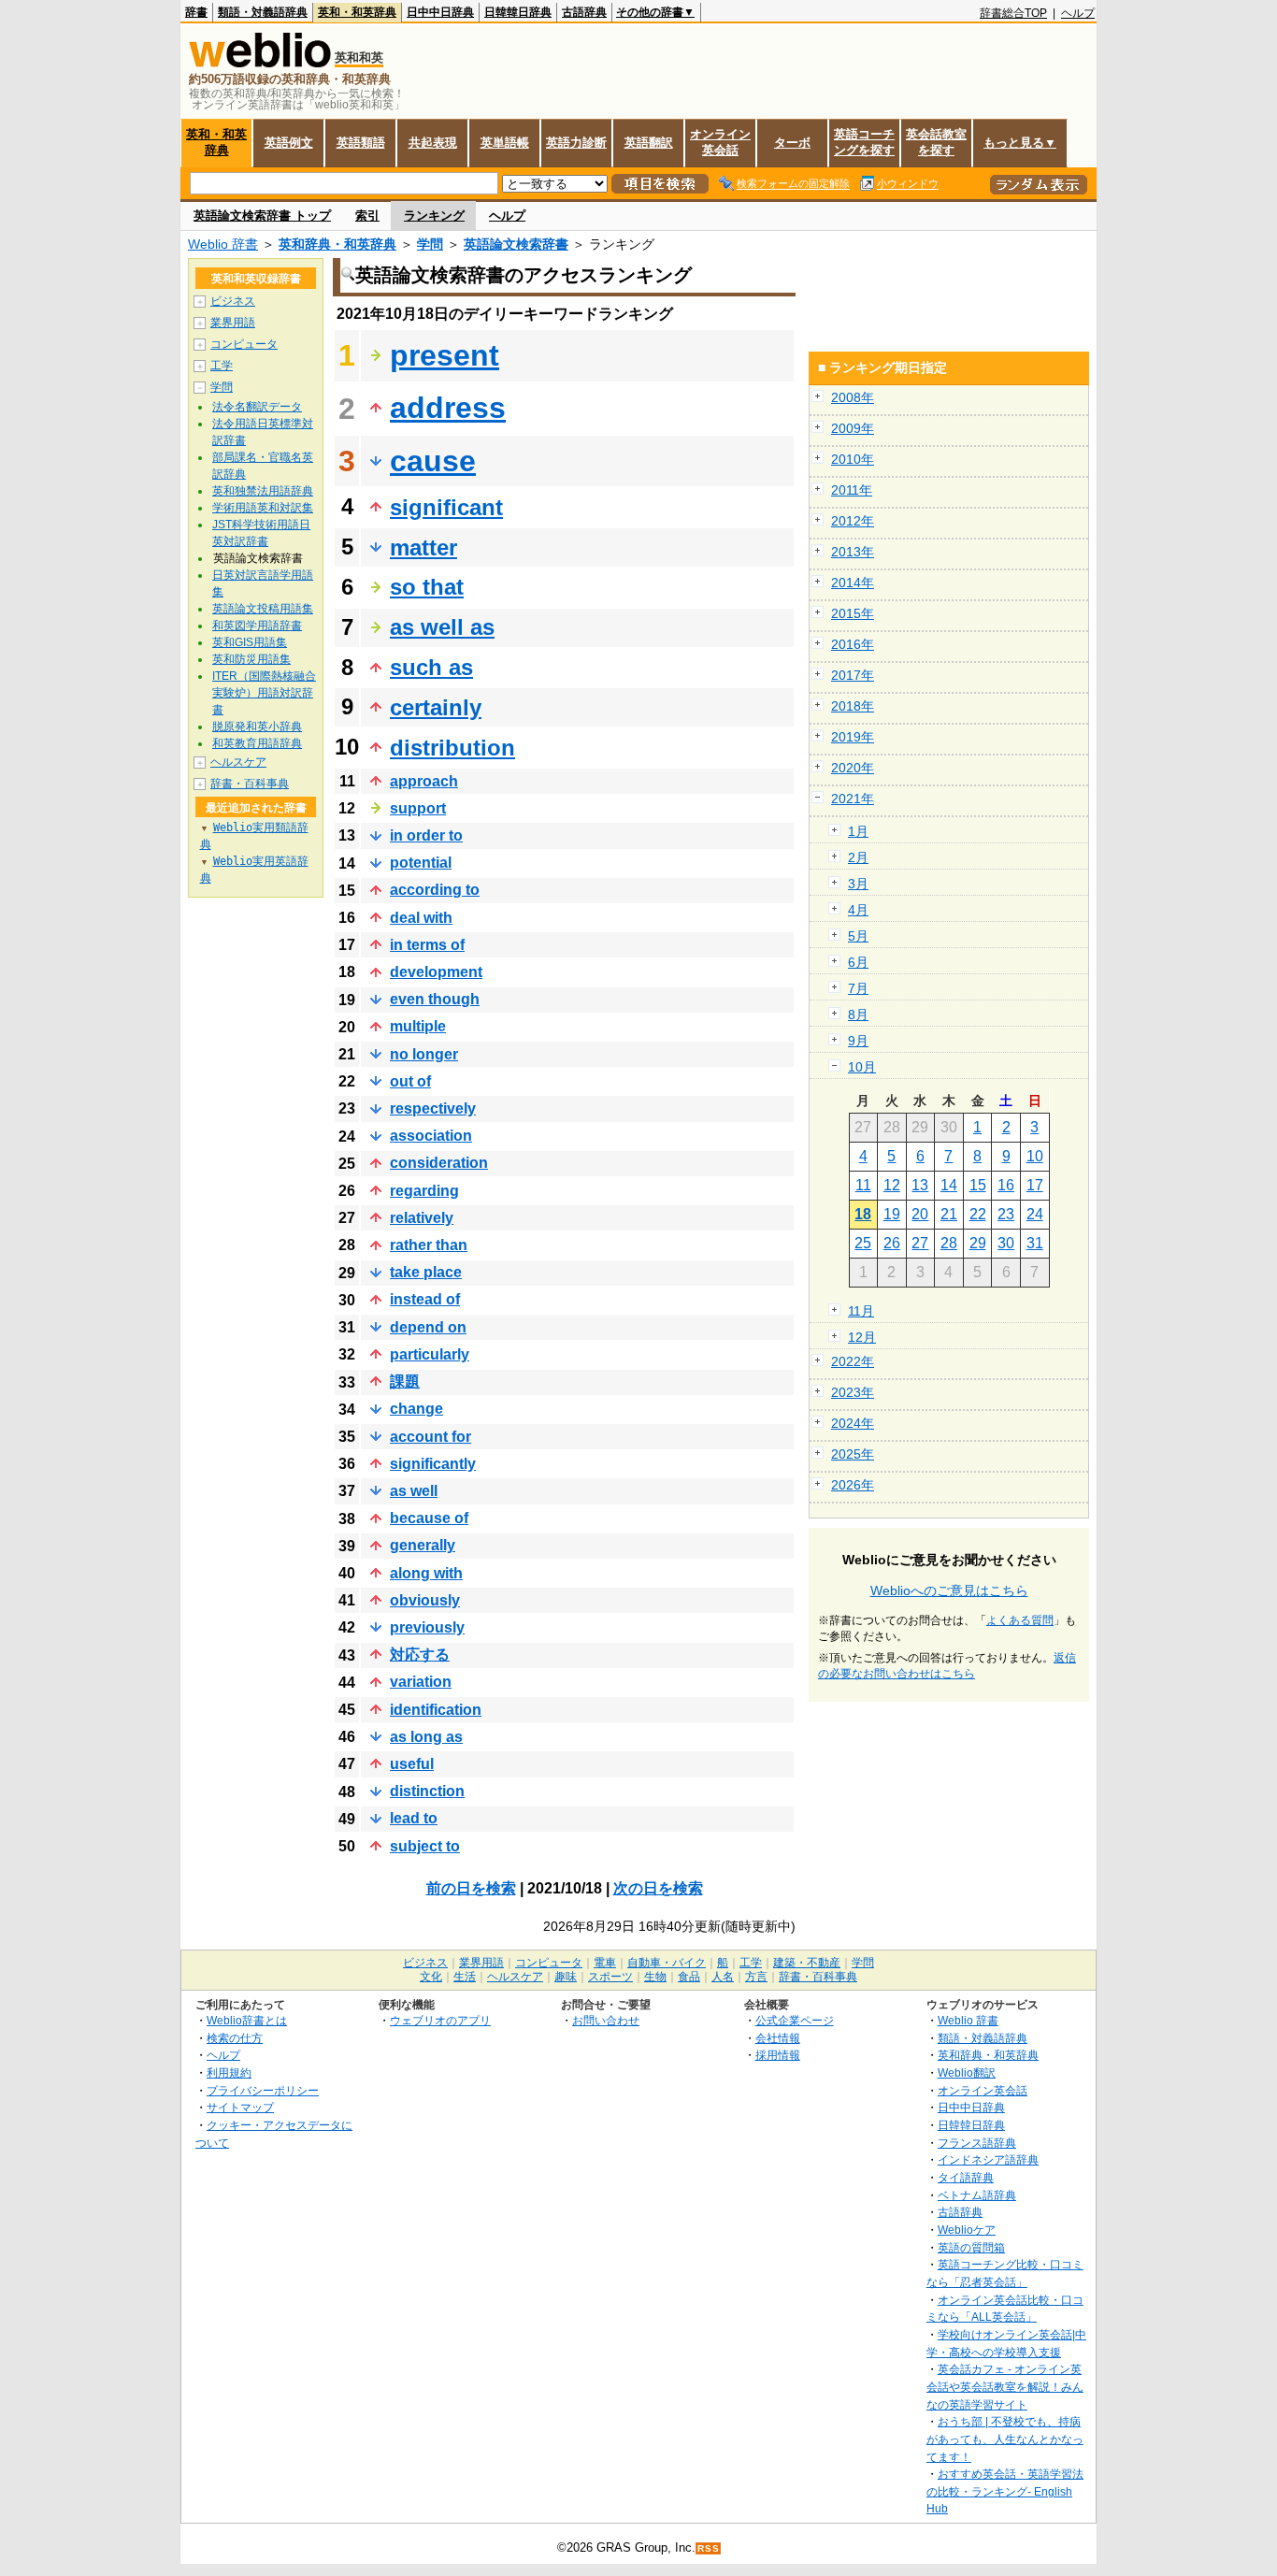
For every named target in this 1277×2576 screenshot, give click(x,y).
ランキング (434, 216)
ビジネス (233, 301)
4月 (858, 910)
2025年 (853, 1454)
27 (920, 1243)
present (445, 355)
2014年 (853, 583)
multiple (418, 1026)
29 (978, 1243)
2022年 (853, 1361)
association (431, 1136)
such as (431, 667)
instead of (425, 1299)
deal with (421, 918)
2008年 (853, 397)
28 (949, 1243)
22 (978, 1214)
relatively (422, 1218)
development (436, 972)
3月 (858, 884)
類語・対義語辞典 (263, 12)
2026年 (853, 1485)
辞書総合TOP (1013, 13)
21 (949, 1214)
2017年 (853, 675)
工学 (222, 366)
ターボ (792, 143)
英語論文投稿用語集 (263, 609)
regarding (424, 1191)
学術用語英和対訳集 (263, 508)
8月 (858, 1015)
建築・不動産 (807, 1963)
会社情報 (778, 2038)
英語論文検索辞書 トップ (262, 216)
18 (863, 1214)
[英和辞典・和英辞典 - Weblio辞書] (260, 63)
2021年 (853, 799)
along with (426, 1573)
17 (1035, 1185)
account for (430, 1437)
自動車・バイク (667, 1963)
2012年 (853, 521)
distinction (427, 1791)
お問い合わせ (606, 2020)
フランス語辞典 (977, 2143)
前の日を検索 (471, 1888)
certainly (436, 707)
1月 (858, 831)
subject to (425, 1846)
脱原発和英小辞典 (257, 727)
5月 (858, 936)
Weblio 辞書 (223, 244)
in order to (426, 835)
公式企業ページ (795, 2020)
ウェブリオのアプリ (440, 2020)
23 (1006, 1214)
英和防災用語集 (251, 659)
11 (863, 1185)
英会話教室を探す (936, 142)
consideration (439, 1163)
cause (433, 461)
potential (421, 863)
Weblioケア (967, 2230)
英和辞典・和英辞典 (337, 244)
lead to (414, 1818)
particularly (430, 1354)
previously (427, 1627)
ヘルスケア (238, 762)
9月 (858, 1041)
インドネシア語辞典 (988, 2159)
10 (1035, 1156)
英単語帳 (505, 143)
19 (892, 1214)
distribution (452, 748)
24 (1035, 1214)
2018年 (853, 706)
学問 (430, 244)
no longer (424, 1054)
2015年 (853, 613)
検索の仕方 (235, 2038)
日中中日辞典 (440, 12)
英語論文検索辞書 (516, 244)
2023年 (853, 1392)
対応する (420, 1655)
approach (424, 781)
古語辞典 (584, 12)
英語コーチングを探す (864, 142)
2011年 (852, 490)
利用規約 (229, 2072)
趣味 (566, 1977)
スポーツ (610, 1977)
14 (949, 1185)
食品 (689, 1977)
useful (412, 1764)
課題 (405, 1382)
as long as (426, 1737)
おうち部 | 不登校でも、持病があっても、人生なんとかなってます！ (1005, 2439)
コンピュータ (244, 344)
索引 (367, 216)
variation (421, 1682)
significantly (433, 1464)
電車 (605, 1963)
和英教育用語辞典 (257, 743)
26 (892, 1243)
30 (1006, 1243)
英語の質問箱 (971, 2247)
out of (410, 1081)
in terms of (427, 945)
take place (426, 1272)
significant (446, 507)
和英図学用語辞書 (257, 626)
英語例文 (289, 143)
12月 (862, 1337)
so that (427, 587)
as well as (442, 627)
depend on (428, 1327)
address (448, 408)
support (418, 808)
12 (892, 1185)
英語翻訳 (649, 143)
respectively (433, 1108)
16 (1006, 1185)
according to (435, 890)
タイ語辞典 (966, 2177)
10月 (862, 1067)
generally (423, 1545)
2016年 (853, 644)
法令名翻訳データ (257, 407)
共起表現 (433, 143)
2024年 (853, 1423)
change (416, 1409)
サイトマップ (240, 2107)
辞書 (196, 12)
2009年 (853, 428)
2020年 (853, 768)
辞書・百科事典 (250, 784)
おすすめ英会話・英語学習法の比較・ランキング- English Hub (1005, 2491)
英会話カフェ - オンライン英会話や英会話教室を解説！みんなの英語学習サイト (1005, 2386)
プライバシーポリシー (263, 2090)
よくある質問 (1020, 1620)
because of (429, 1518)
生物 (655, 1977)
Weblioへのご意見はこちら (949, 1590)
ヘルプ (1078, 13)
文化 (431, 1977)
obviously (425, 1600)
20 (920, 1214)
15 (978, 1185)
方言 (756, 1977)
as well (414, 1491)
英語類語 (361, 143)
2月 (858, 857)
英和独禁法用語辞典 (263, 491)
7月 (858, 988)
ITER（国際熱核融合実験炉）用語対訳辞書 (264, 693)
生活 (465, 1977)
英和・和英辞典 (357, 12)
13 (920, 1185)
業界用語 (233, 323)
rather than (429, 1245)
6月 (858, 962)
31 (1035, 1243)
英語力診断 (576, 143)
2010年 (853, 459)
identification (436, 1710)
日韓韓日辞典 (518, 12)
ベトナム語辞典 (977, 2195)
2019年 (853, 737)
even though (435, 999)
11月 (861, 1311)
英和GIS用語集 (250, 642)
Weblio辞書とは (247, 2020)
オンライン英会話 (720, 142)
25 (863, 1243)
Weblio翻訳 (967, 2072)
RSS (709, 2548)
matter (423, 547)
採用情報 (778, 2055)
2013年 (853, 552)
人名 (723, 1977)
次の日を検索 (658, 1888)
